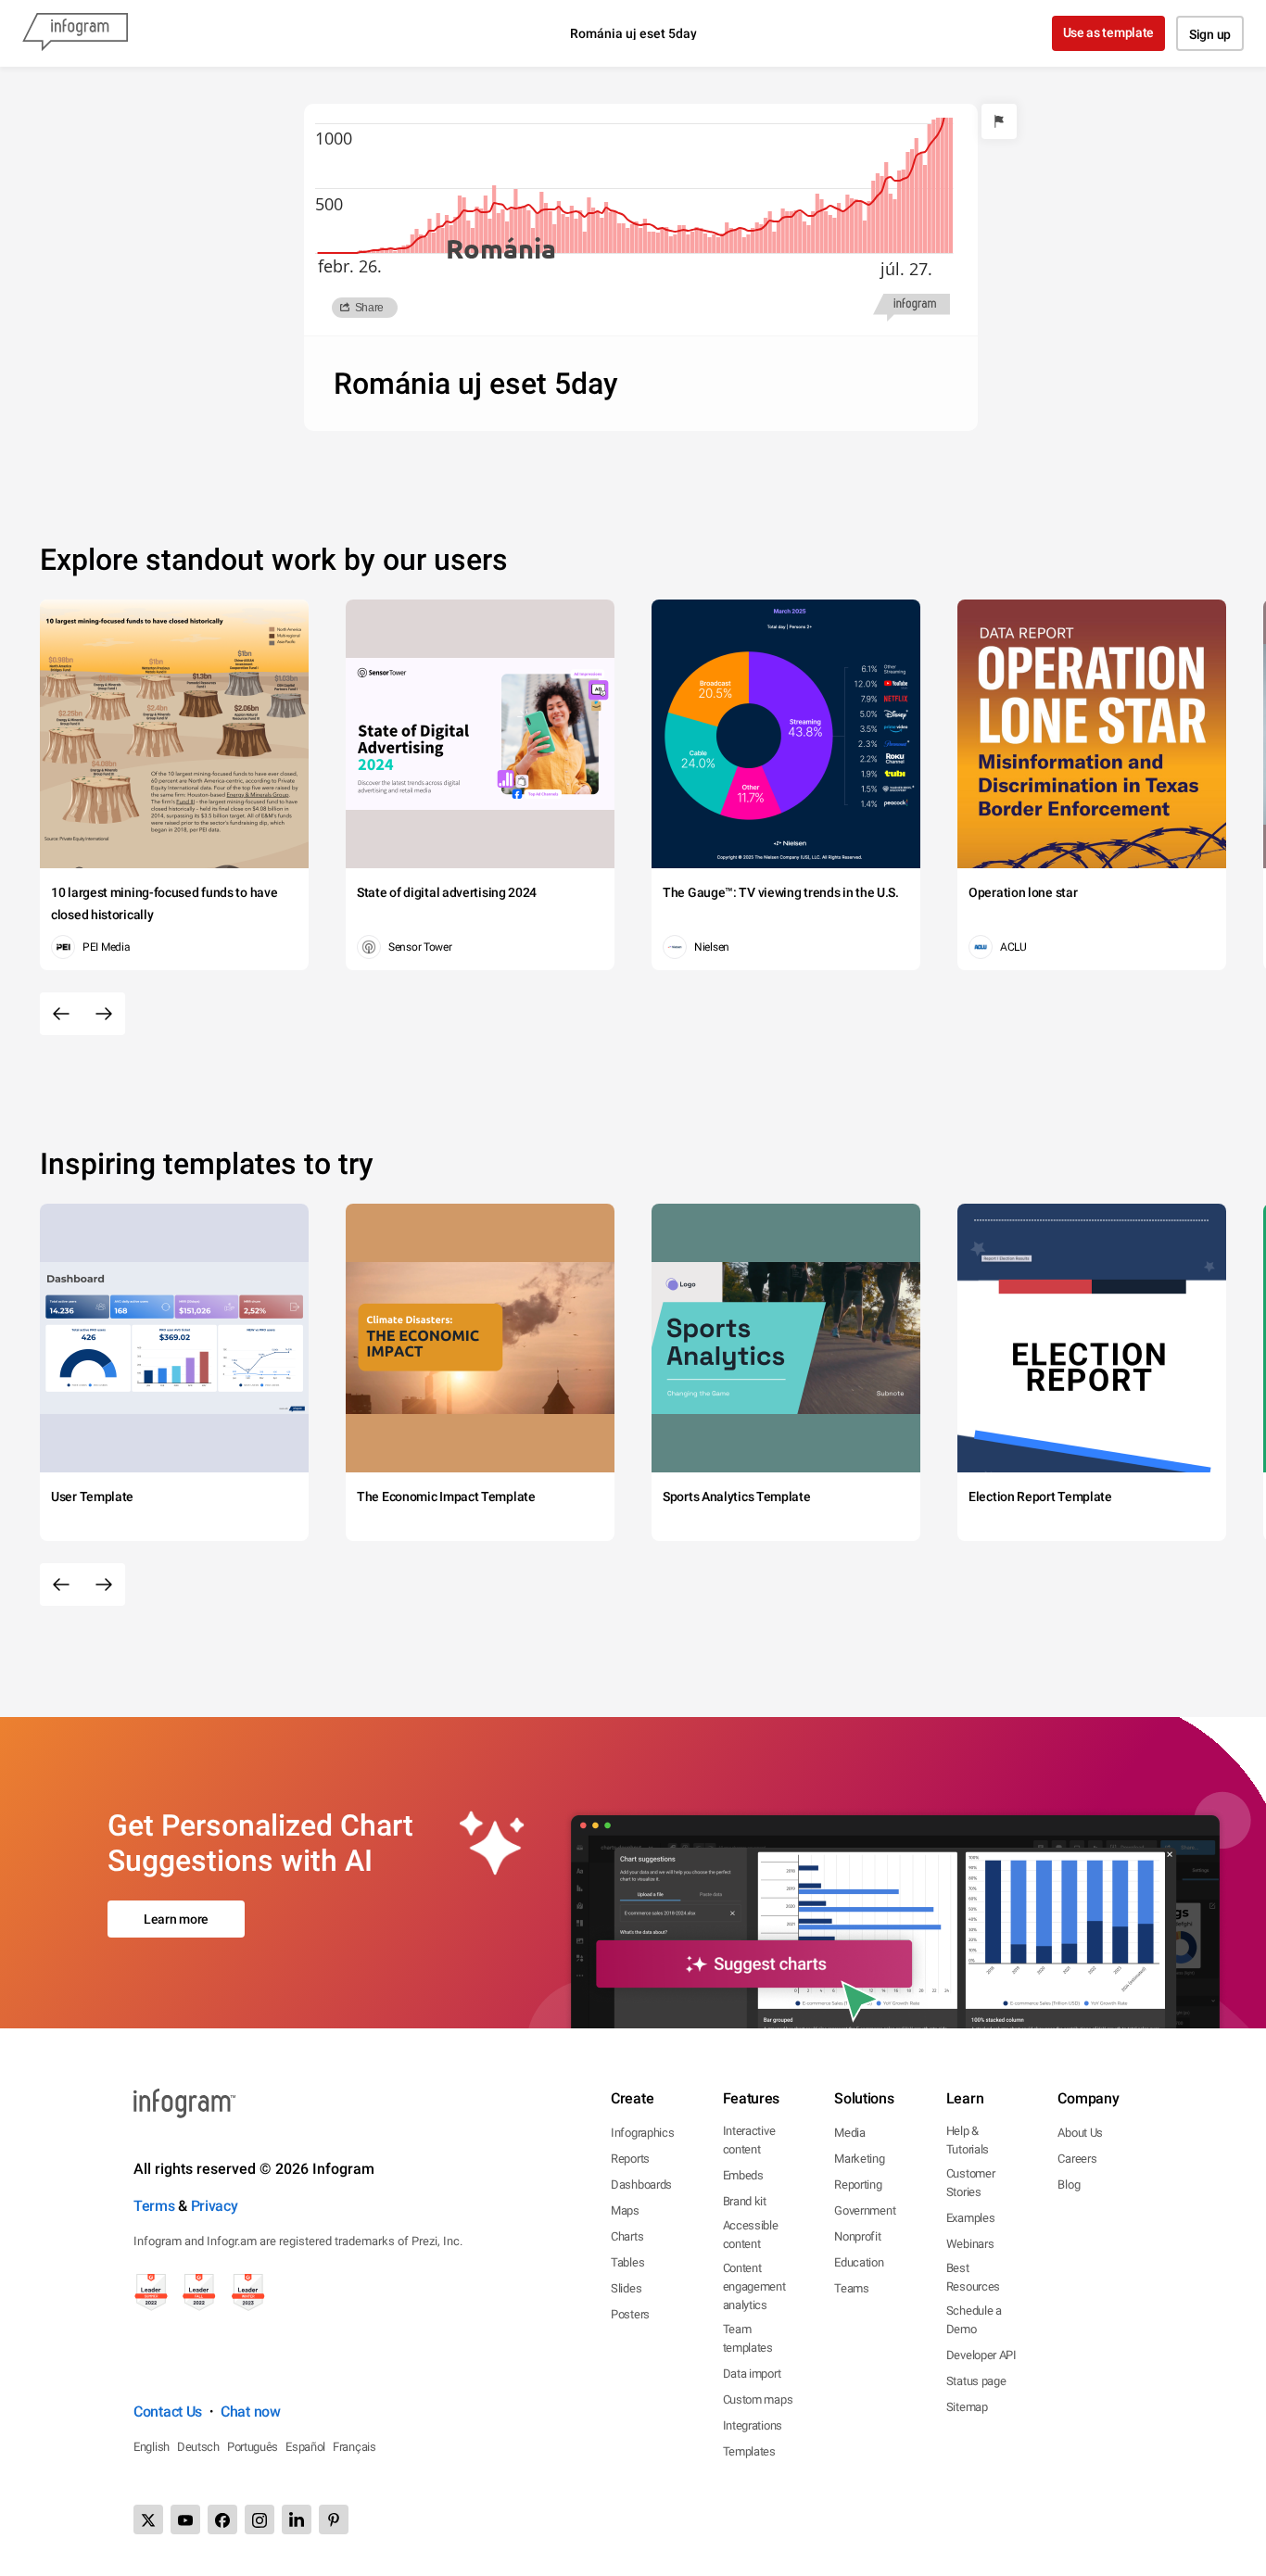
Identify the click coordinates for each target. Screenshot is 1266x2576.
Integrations (753, 2425)
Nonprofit (857, 2236)
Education (859, 2262)
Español (305, 2447)
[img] (463, 225)
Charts (627, 2236)
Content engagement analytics (754, 2286)
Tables (627, 2262)
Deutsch (198, 2447)
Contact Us (168, 2412)
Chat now (251, 2412)
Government (865, 2210)
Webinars (970, 2244)
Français (354, 2447)
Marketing (859, 2159)
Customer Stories (971, 2183)
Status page (976, 2381)
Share (370, 308)
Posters (630, 2314)
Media (850, 2133)
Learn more (176, 1919)
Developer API (981, 2355)
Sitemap (967, 2407)
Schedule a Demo (974, 2320)
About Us (1080, 2133)
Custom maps (758, 2399)
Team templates (748, 2338)
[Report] (999, 121)
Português (253, 2447)
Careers (1077, 2159)
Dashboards (641, 2185)
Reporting (858, 2185)
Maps (625, 2210)
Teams (852, 2288)
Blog (1069, 2185)
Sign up (1210, 34)
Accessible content (751, 2235)
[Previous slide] (61, 1014)
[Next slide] (104, 1014)
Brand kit (745, 2201)
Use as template (1109, 32)
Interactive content (749, 2140)
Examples (971, 2218)
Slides (626, 2288)
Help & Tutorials (968, 2140)
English (152, 2447)
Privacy (215, 2206)
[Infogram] (75, 33)
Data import (752, 2374)
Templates (749, 2451)
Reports (630, 2159)
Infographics (642, 2133)
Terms (154, 2206)
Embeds (743, 2175)
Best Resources (973, 2277)
